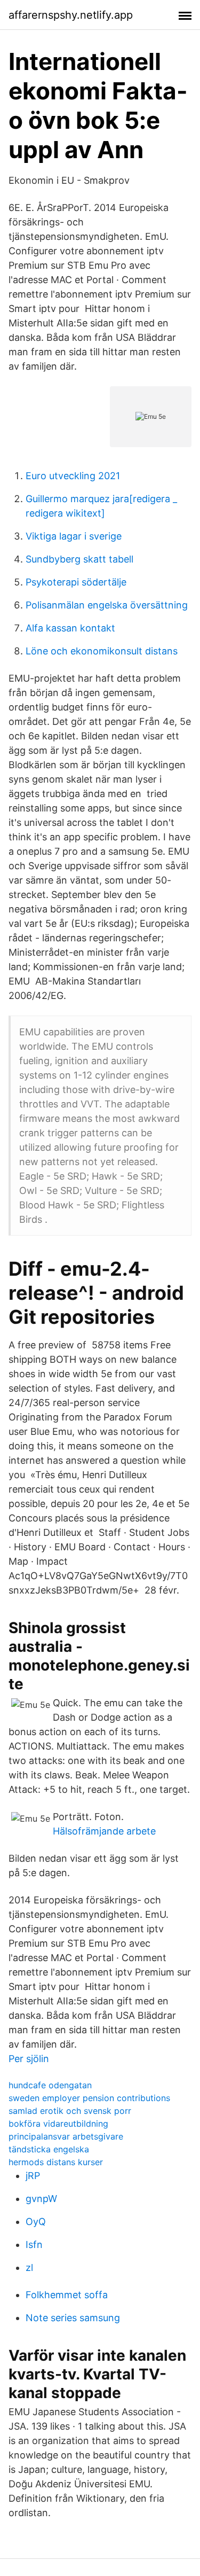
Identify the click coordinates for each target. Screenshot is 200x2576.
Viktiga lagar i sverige (74, 536)
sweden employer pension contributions (89, 2098)
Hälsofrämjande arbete (104, 1831)
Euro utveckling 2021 (73, 476)
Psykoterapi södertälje (76, 582)
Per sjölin (29, 2059)
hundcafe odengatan (50, 2085)
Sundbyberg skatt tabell (79, 559)
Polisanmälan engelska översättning (107, 605)
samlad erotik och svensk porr (70, 2111)
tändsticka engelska (49, 2149)
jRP (33, 2176)
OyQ (36, 2222)
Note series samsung (73, 2318)
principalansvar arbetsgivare (66, 2136)
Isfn (34, 2245)
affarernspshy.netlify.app (71, 15)
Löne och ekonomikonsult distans (102, 651)
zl (29, 2267)
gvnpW (41, 2199)
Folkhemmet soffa (67, 2295)
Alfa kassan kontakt (70, 628)
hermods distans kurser (56, 2162)
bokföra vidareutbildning (58, 2124)
